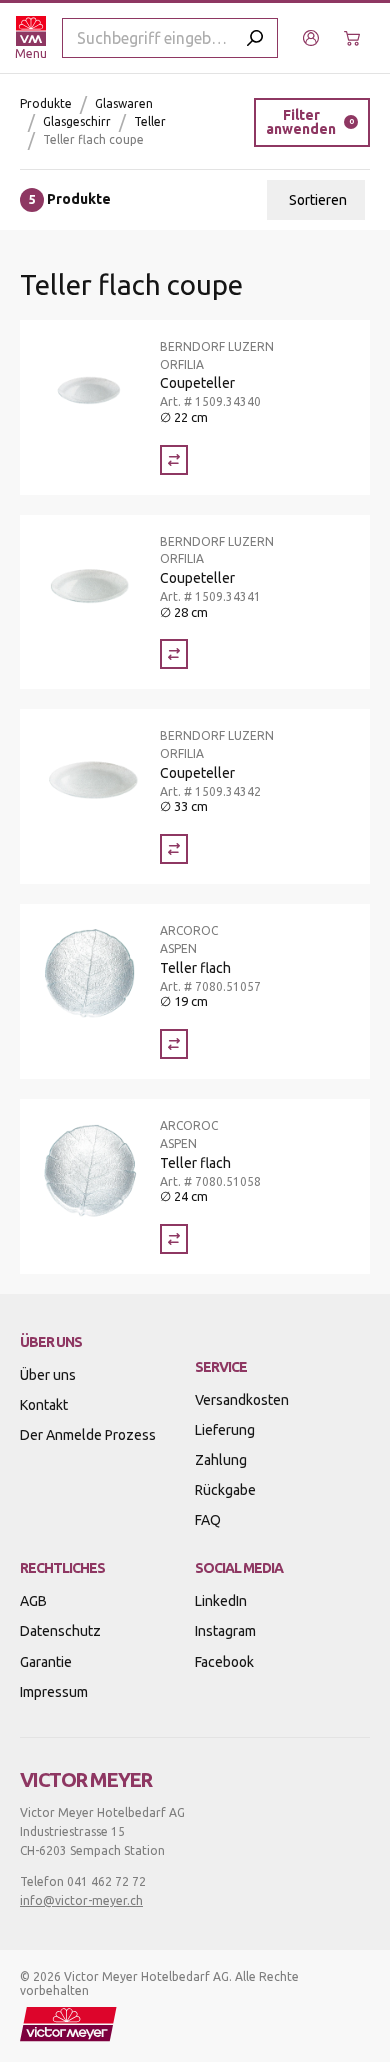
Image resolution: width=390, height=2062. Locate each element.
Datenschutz (60, 1631)
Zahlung (221, 1460)
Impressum (54, 1692)
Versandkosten (242, 1400)
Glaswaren (124, 103)
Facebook (224, 1662)
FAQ (208, 1520)
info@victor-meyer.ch (81, 1900)
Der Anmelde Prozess (88, 1435)
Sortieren (318, 200)
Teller (150, 121)
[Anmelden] (313, 38)
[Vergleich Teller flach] (174, 1044)
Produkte (46, 103)
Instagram (225, 1631)
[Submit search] (255, 38)
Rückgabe (225, 1490)
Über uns (48, 1375)
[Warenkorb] (354, 38)
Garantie (46, 1662)
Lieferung (225, 1430)
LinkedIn (221, 1601)
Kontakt (44, 1405)
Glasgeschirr (77, 121)
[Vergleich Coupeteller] (174, 460)
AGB (33, 1601)
